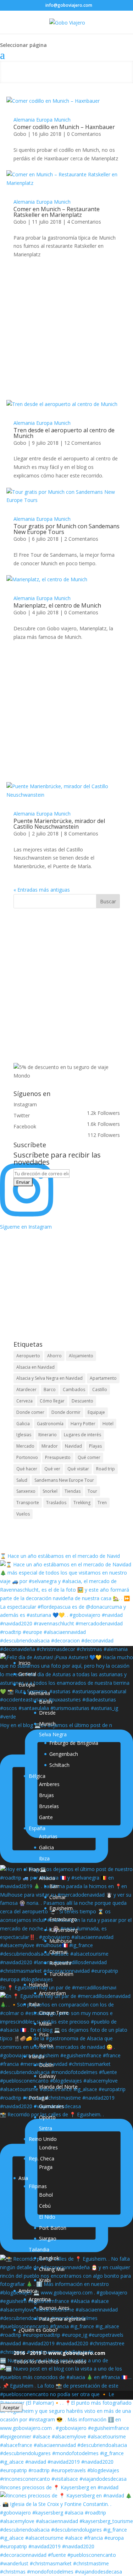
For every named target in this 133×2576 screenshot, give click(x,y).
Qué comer (89, 1457)
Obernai (58, 1952)
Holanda (38, 1985)
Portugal (38, 2098)
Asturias (48, 1836)
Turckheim (61, 1974)
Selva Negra (53, 1734)
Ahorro (54, 1356)
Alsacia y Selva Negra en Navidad (49, 1378)
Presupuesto (58, 1457)
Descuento (82, 1401)
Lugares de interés (82, 1435)
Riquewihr (60, 1963)
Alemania (24, 120)
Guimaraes (51, 2106)
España (37, 1828)
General (27, 1674)
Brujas (46, 1795)
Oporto (47, 2117)
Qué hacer (27, 1469)
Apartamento (103, 1378)
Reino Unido (43, 2139)
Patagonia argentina (62, 2319)
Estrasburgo (63, 1919)
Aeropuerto (28, 1356)
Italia (34, 2004)
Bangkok (49, 2258)
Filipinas (38, 2186)
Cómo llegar (52, 1401)
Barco (50, 1389)
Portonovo (27, 1457)
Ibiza (44, 1858)
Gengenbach (64, 1754)
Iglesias (24, 1435)
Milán (45, 2024)
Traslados (56, 1503)
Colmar (58, 1897)
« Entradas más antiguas (42, 890)
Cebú (45, 2206)
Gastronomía (50, 1424)
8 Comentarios (81, 833)
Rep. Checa (41, 2158)
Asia (23, 2178)
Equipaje (96, 1412)
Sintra (46, 2128)
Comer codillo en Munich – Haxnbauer (64, 127)
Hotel (108, 1424)
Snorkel (50, 1491)
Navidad (73, 1446)
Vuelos (23, 1514)
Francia (37, 1869)
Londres (48, 2147)
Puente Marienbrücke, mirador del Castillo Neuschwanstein (59, 824)
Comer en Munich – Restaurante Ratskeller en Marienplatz (57, 212)
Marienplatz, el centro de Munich (57, 605)
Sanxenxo (26, 1491)
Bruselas (49, 1806)
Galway (47, 2076)
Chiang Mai (52, 2269)
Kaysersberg (63, 1930)
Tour (92, 1491)
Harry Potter (83, 1424)
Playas (95, 1446)
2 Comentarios (81, 539)
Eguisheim (61, 1908)
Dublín (46, 2065)
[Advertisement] (66, 340)
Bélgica (37, 1776)
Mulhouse (61, 1941)
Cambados (74, 1389)
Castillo (100, 1389)
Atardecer (26, 1389)
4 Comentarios (84, 222)
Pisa (44, 2034)
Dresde (47, 1713)
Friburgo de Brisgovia (74, 1743)
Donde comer (30, 1412)
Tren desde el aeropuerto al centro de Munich (64, 433)
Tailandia (39, 2249)
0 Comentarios (84, 134)
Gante (46, 1817)
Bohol (46, 2195)
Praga (46, 2167)
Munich (62, 120)
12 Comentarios (83, 443)
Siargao (48, 2238)
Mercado (25, 1446)
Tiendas (73, 1491)
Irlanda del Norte (58, 2087)
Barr (54, 1886)
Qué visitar (78, 1469)
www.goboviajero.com (77, 2353)
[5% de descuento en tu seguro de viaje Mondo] (67, 1076)
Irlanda (37, 2056)
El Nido (47, 2217)
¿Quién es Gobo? (38, 2330)
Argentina (40, 2299)
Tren (102, 1503)
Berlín (46, 1702)
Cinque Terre (54, 2013)
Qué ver (52, 1469)
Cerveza (24, 1401)
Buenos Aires (54, 2308)
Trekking (82, 1503)
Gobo (20, 134)
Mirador (50, 1446)
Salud (22, 1480)
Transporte (28, 1503)
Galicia (23, 1424)
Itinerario (48, 1435)
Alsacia (47, 1878)
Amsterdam (52, 1993)
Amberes (49, 1784)
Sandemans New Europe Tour (64, 1480)
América (28, 2291)
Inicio (24, 1663)
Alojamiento (81, 1356)
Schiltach (59, 1765)
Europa (44, 120)
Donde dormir (66, 1412)
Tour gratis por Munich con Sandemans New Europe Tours (66, 529)
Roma (46, 2045)
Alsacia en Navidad (35, 1367)
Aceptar (11, 2407)
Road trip (106, 1469)
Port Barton (53, 2228)
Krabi (45, 2280)
